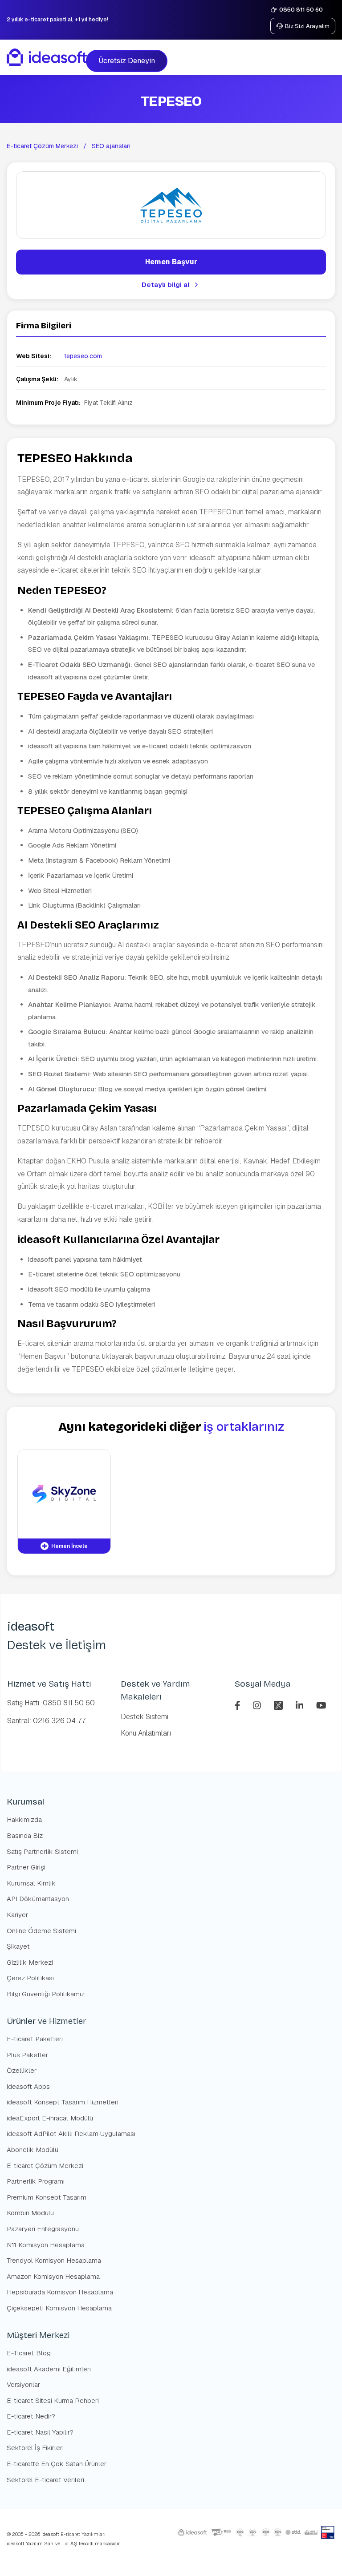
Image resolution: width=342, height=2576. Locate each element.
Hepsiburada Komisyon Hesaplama (60, 2292)
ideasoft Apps (28, 2086)
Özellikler (22, 2070)
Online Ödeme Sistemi (41, 1931)
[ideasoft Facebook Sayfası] (239, 1704)
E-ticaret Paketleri (35, 2039)
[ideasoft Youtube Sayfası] (321, 1704)
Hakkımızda (24, 1819)
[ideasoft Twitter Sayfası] (279, 1704)
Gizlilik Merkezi (30, 1962)
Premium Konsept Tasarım (47, 2197)
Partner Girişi (26, 1867)
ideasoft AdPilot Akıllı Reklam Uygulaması (71, 2134)
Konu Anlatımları (146, 1733)
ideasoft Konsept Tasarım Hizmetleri (63, 2102)
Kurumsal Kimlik (31, 1883)
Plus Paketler (27, 2055)
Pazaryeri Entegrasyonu (43, 2229)
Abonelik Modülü (33, 2150)
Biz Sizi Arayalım (307, 26)
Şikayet (18, 1946)
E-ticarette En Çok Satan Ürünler (57, 2464)
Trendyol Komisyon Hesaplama (54, 2260)
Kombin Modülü (30, 2213)
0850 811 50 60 (301, 10)
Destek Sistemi (145, 1717)
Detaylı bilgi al (165, 285)
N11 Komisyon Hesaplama (46, 2245)
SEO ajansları (111, 146)
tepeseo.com (83, 356)
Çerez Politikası (30, 1978)
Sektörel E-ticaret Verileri (45, 2480)
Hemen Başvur (171, 262)
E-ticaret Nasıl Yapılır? (40, 2432)
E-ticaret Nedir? (31, 2416)
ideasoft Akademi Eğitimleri (49, 2369)
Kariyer (17, 1915)
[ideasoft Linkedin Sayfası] (301, 1704)
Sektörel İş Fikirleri (35, 2448)
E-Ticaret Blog (29, 2353)
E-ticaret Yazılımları (82, 2534)
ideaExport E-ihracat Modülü (50, 2118)
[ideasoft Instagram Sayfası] (258, 1704)
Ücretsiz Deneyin (127, 61)
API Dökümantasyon (38, 1899)
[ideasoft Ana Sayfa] (47, 57)
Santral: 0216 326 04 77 (46, 1721)
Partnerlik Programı (36, 2181)
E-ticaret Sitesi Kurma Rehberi (53, 2400)
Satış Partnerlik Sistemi (42, 1851)
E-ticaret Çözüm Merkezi (42, 146)
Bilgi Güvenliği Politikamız (46, 1994)
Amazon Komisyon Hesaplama (53, 2276)
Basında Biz (25, 1835)
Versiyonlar (23, 2384)
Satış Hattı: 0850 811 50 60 (51, 1703)
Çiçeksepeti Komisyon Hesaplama (59, 2308)
